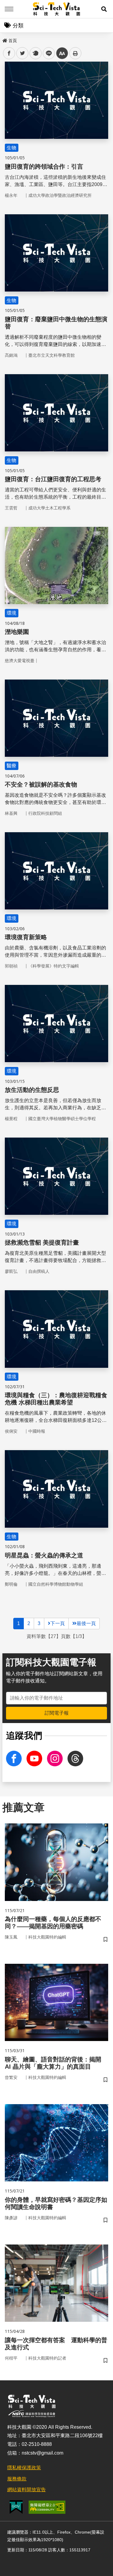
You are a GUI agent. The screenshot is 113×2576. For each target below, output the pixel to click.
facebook (9, 53)
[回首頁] (56, 9)
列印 (75, 53)
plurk (35, 53)
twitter (22, 53)
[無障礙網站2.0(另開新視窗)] (47, 2507)
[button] (104, 9)
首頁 (13, 41)
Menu (9, 9)
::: (4, 39)
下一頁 (58, 1623)
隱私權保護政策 (24, 2468)
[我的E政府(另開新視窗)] (16, 2507)
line (47, 53)
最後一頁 (86, 1623)
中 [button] (62, 53)
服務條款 (17, 2479)
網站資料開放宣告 (27, 2490)
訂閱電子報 (57, 1713)
